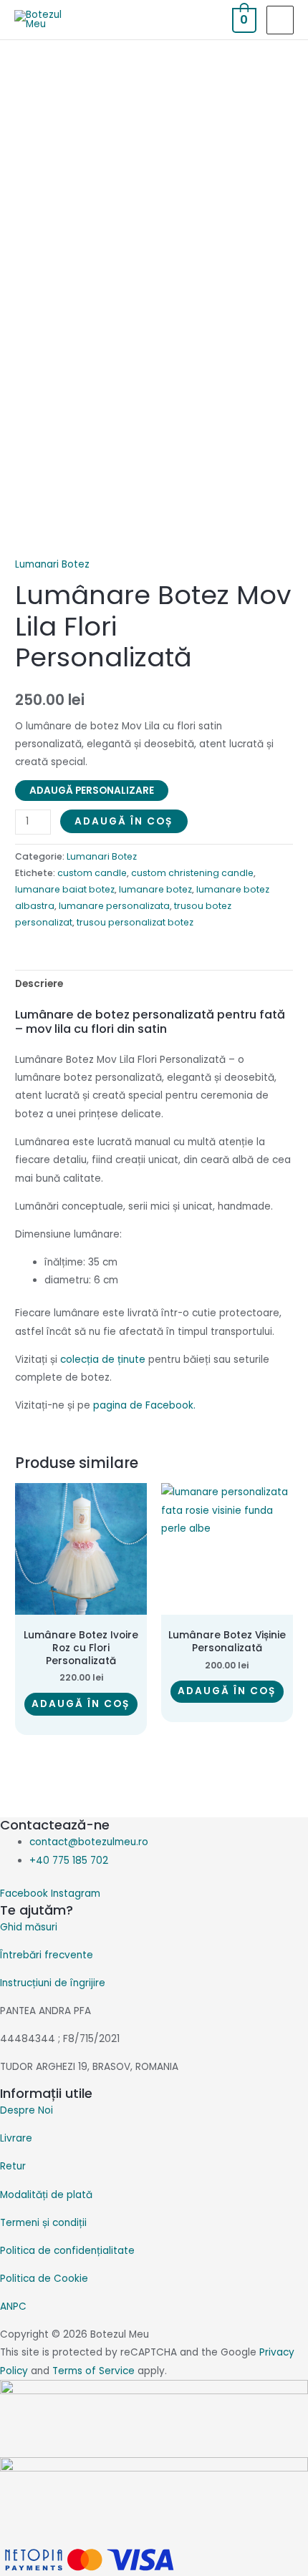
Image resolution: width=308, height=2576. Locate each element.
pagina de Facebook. (144, 1405)
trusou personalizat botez (135, 922)
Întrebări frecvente (47, 1955)
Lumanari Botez (52, 564)
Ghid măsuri (29, 1927)
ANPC (13, 2307)
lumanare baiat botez (65, 889)
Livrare (16, 2138)
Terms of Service (93, 2371)
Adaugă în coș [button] (81, 1704)
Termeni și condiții (43, 2223)
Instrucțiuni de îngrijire (53, 1983)
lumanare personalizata (114, 906)
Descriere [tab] (39, 984)
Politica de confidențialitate (67, 2251)
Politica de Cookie (44, 2279)
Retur (13, 2166)
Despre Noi (27, 2110)
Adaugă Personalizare (92, 791)
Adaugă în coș (124, 821)
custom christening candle (192, 873)
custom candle (92, 873)
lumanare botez (155, 889)
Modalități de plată (46, 2195)
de (103, 1360)
